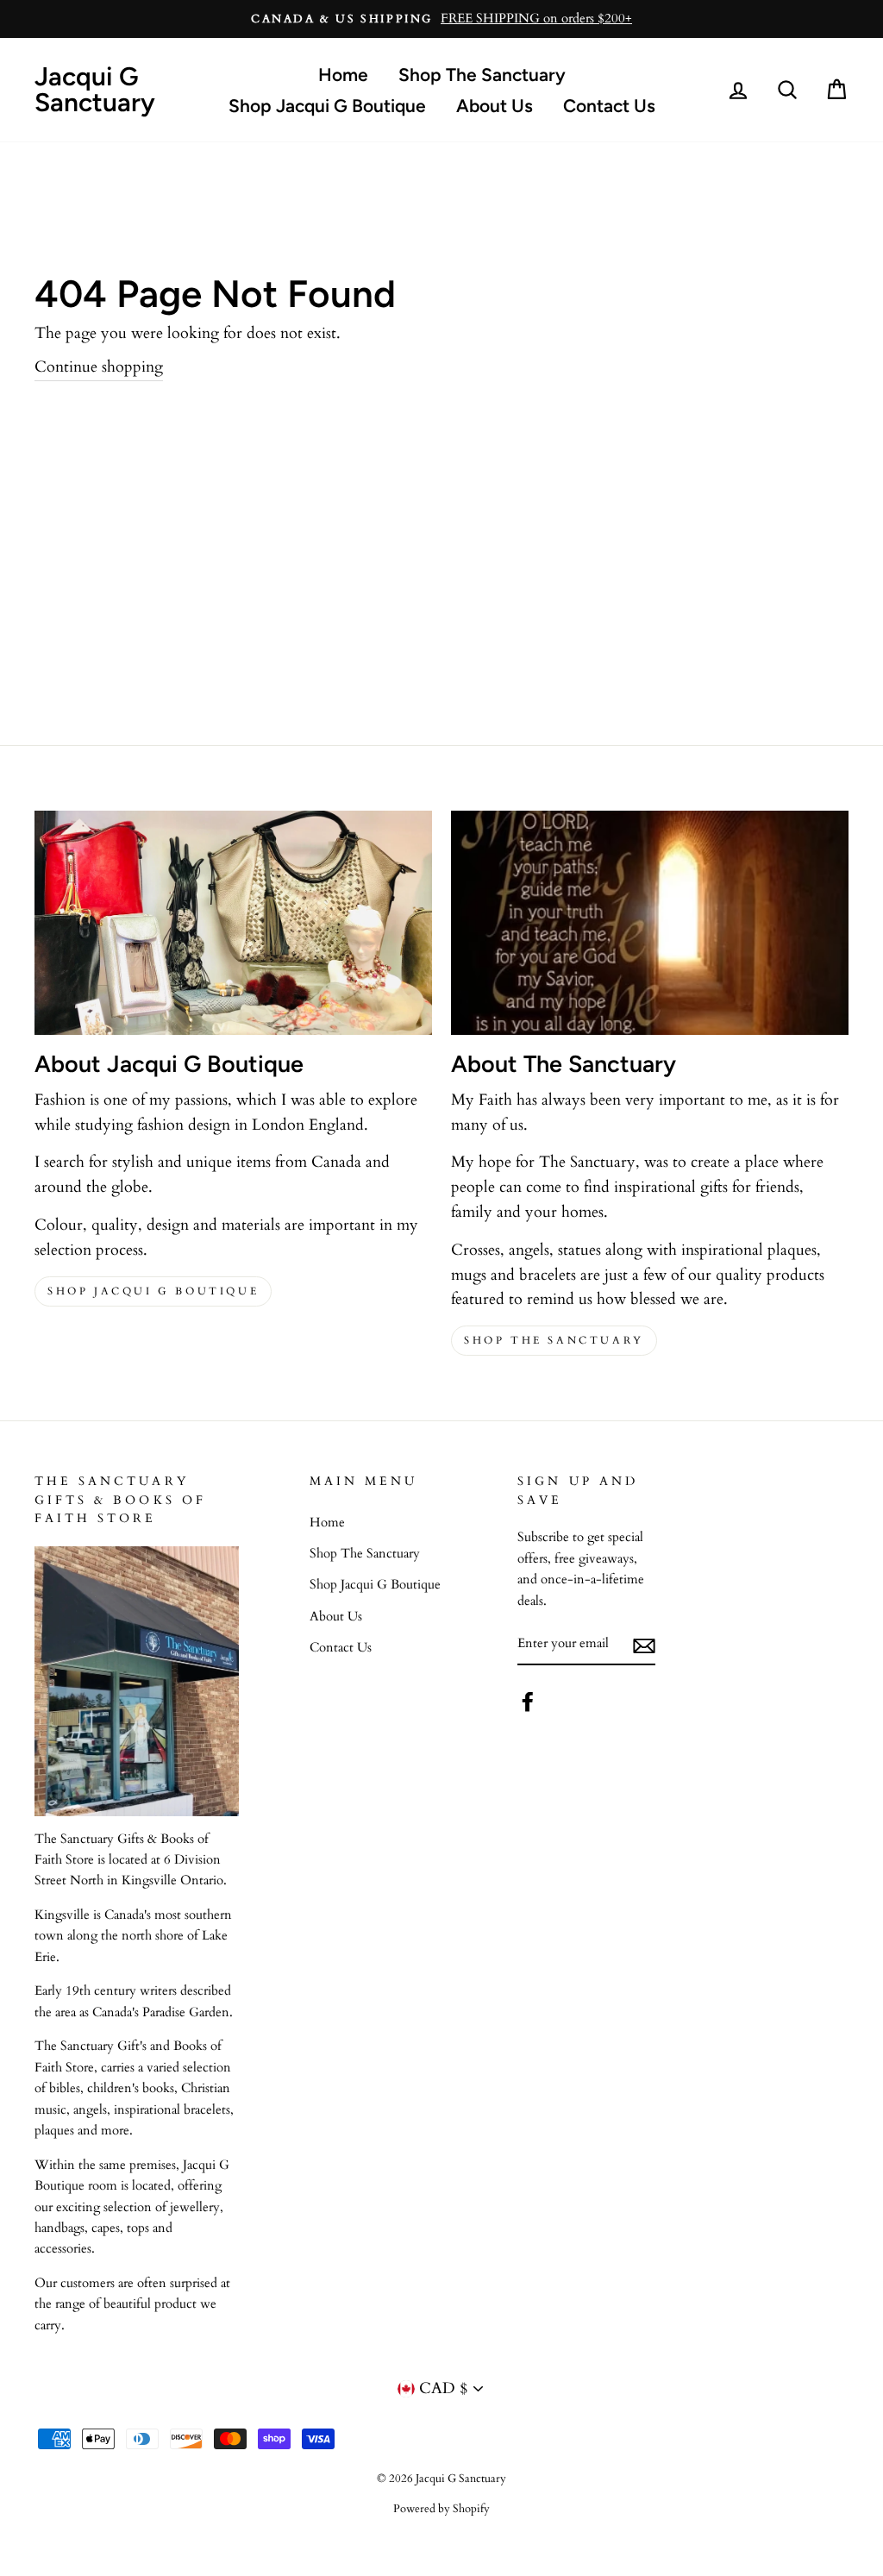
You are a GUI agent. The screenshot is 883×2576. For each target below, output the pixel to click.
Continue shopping (99, 367)
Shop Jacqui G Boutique (327, 106)
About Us (495, 106)
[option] (441, 19)
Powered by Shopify (441, 2509)
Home (343, 75)
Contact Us (609, 106)
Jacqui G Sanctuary (95, 89)
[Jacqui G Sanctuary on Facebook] (528, 1702)
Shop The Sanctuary (482, 75)
